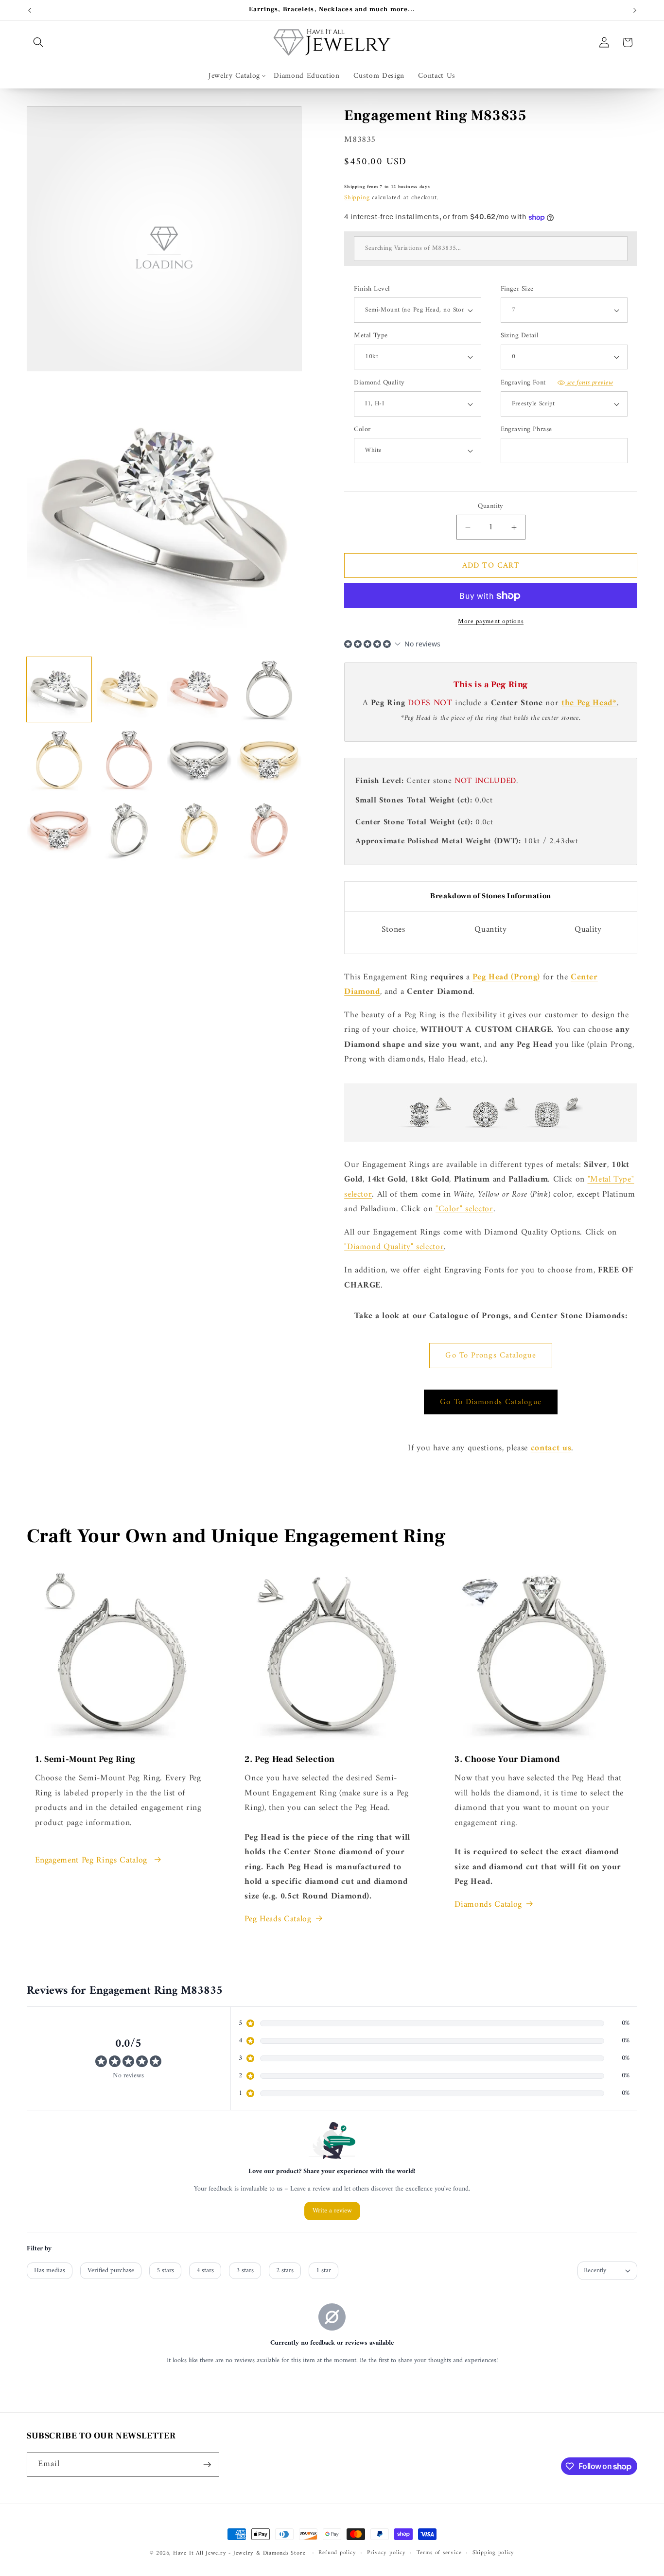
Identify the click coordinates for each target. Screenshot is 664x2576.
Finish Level (372, 289)
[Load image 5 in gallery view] (59, 759)
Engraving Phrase (526, 430)
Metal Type (371, 336)
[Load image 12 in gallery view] (269, 829)
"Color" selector (464, 1209)
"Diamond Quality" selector (394, 1247)
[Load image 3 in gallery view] (199, 689)
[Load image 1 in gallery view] (59, 689)
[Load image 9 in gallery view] (59, 829)
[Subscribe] (207, 2465)
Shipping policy (494, 2553)
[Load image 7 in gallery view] (199, 759)
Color (362, 430)
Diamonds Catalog (488, 1905)
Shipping (357, 198)
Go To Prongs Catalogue (490, 1355)
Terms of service (439, 2553)
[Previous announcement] (30, 10)
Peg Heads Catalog (278, 1919)
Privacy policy (386, 2553)
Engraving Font (557, 383)
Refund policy (337, 2553)
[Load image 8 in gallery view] (269, 759)
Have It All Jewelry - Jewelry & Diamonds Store (239, 2553)
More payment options (491, 621)
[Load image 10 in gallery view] (129, 829)
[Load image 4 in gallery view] (269, 689)
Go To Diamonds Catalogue (490, 1402)
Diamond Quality (379, 383)
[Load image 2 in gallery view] (129, 689)
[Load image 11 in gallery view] (199, 829)
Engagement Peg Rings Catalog (93, 1861)
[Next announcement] (635, 10)
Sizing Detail (520, 336)
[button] (38, 42)
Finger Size (517, 289)
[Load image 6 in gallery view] (129, 759)
